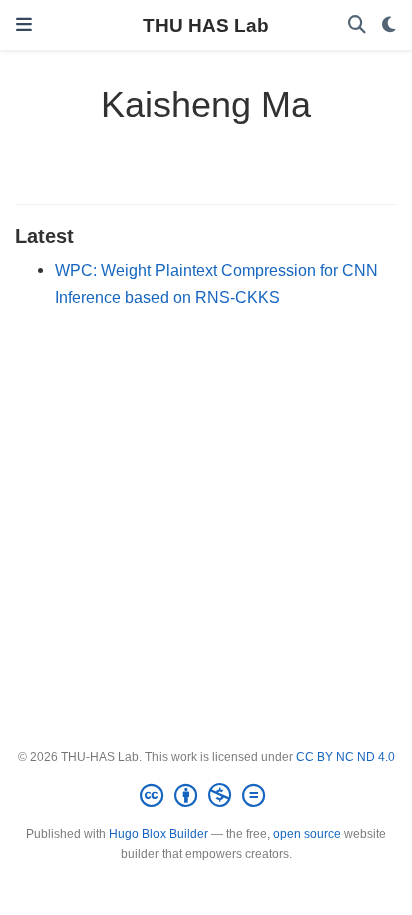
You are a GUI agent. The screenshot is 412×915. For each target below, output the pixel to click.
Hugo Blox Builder (158, 834)
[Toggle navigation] (24, 25)
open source (307, 834)
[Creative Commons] (206, 796)
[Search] (357, 25)
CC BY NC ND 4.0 (345, 757)
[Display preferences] (389, 25)
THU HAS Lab (206, 25)
